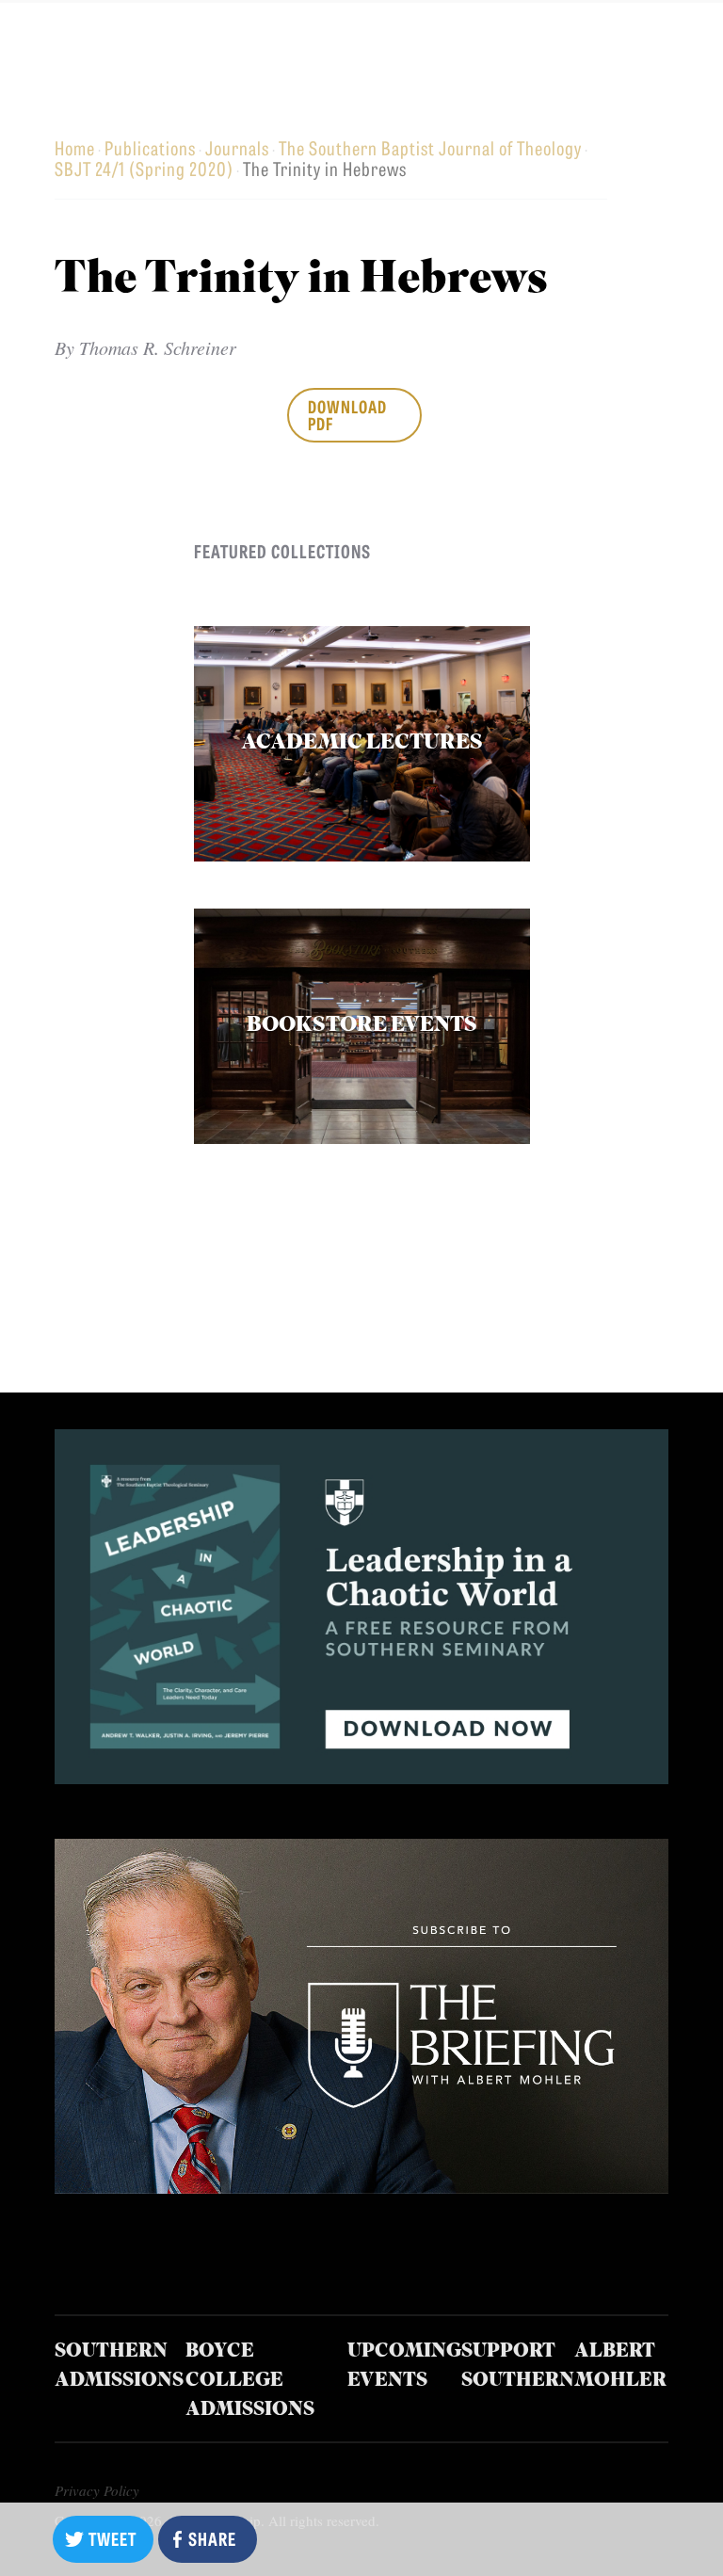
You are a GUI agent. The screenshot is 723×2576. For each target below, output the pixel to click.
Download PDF (347, 414)
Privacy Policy (97, 2490)
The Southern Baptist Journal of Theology (430, 147)
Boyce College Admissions (250, 2381)
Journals (237, 147)
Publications (150, 147)
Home (75, 147)
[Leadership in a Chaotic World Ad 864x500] (361, 1777)
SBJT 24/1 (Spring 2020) (144, 168)
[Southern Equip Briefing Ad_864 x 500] (361, 2187)
